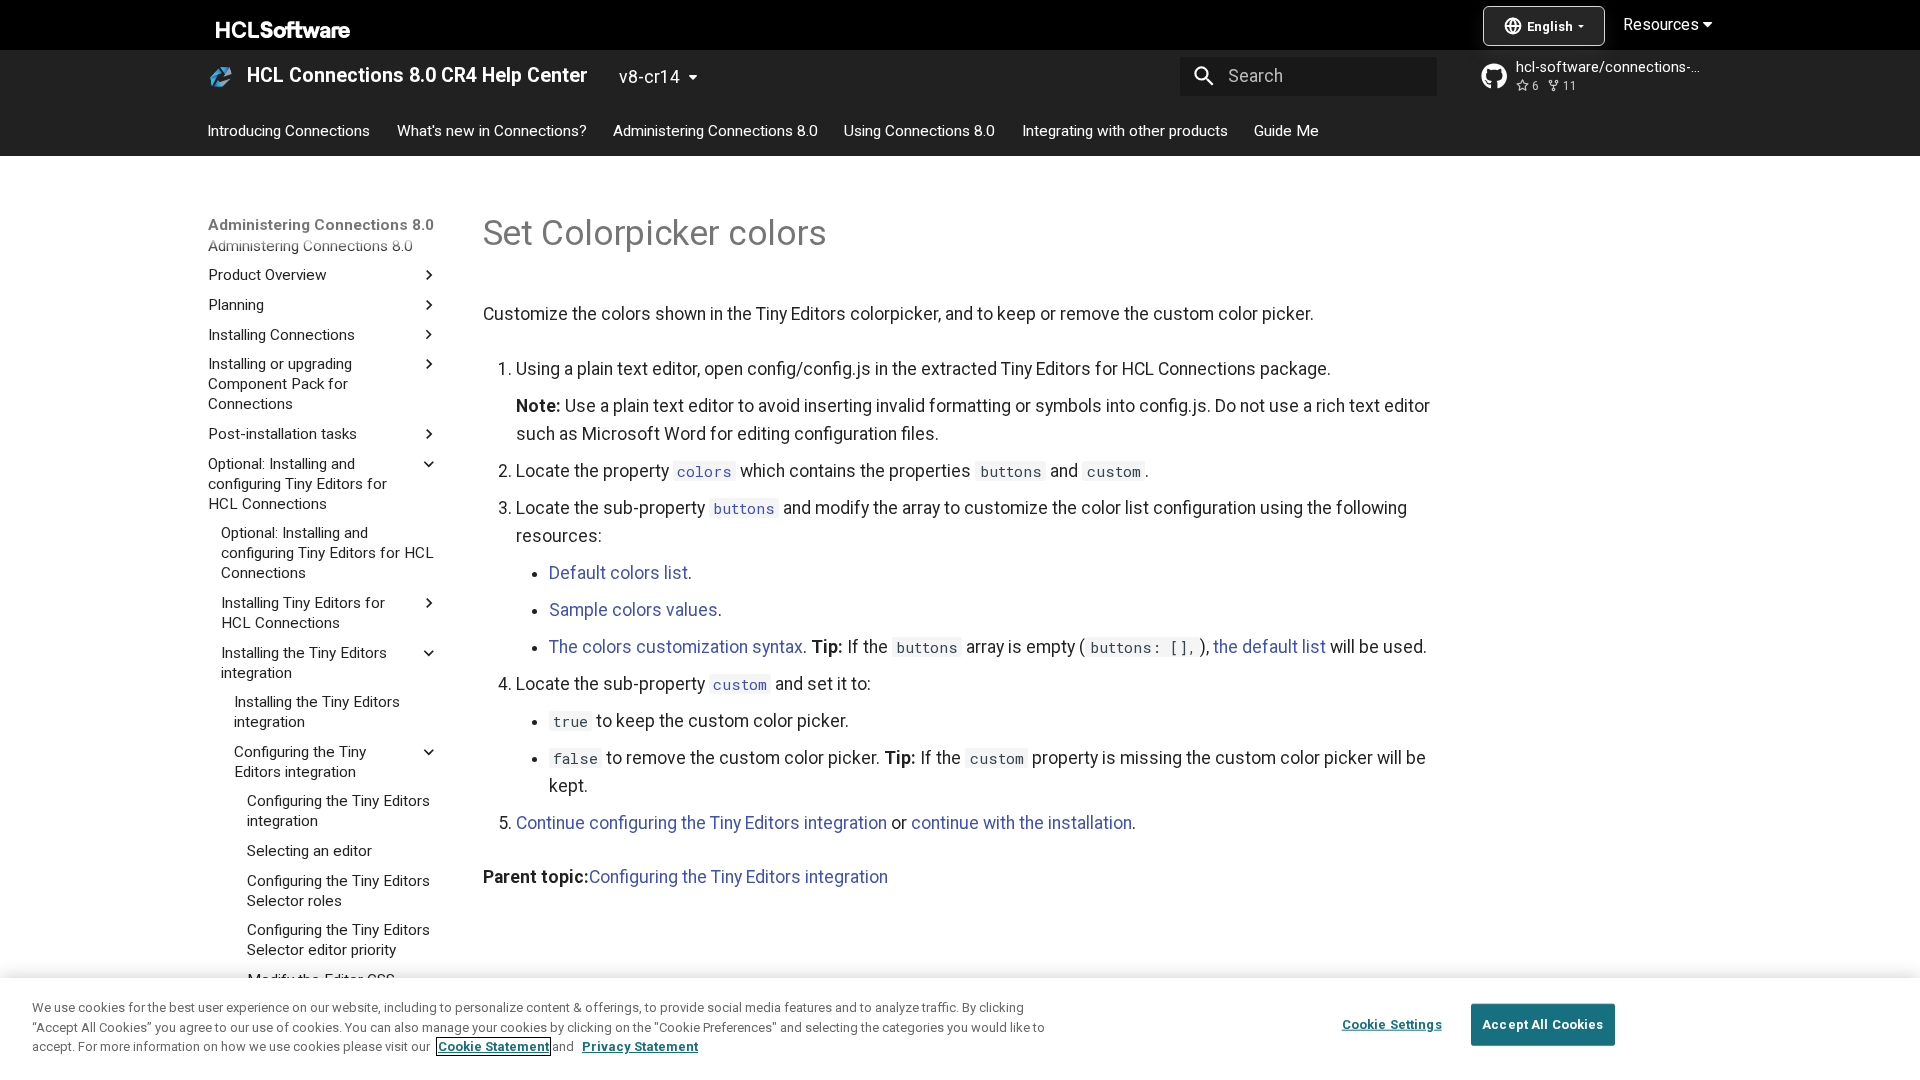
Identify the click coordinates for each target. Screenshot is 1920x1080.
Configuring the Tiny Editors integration (738, 877)
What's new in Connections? (492, 130)
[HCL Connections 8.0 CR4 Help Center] (221, 76)
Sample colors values (633, 610)
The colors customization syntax (676, 647)
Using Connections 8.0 (920, 130)
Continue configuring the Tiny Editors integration (701, 823)
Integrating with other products (1125, 130)
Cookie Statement (493, 1046)
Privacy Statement (640, 1046)
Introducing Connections (289, 130)
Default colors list (618, 573)
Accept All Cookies (1542, 1024)
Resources (1663, 24)
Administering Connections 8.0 (715, 130)
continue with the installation (1021, 823)
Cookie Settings (1392, 1024)
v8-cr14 (649, 77)
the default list (1269, 647)
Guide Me (1286, 130)
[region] (960, 1029)
